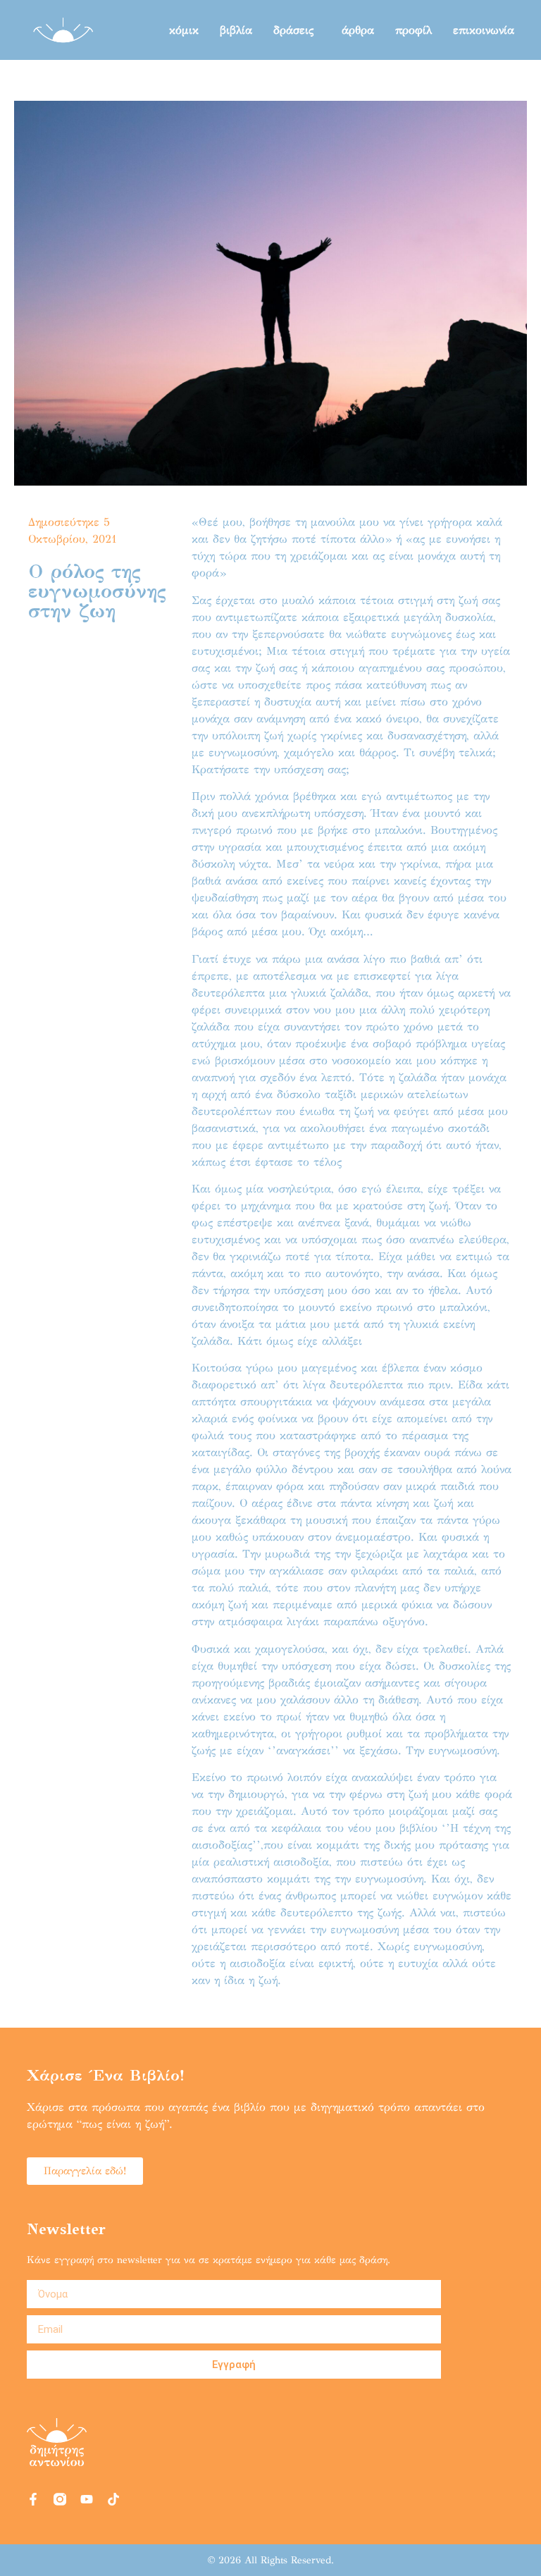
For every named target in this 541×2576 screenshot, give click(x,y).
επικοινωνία (484, 30)
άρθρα (358, 30)
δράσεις (293, 30)
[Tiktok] (113, 2499)
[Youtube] (87, 2499)
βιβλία (236, 30)
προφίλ (413, 30)
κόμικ (184, 30)
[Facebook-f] (33, 2499)
